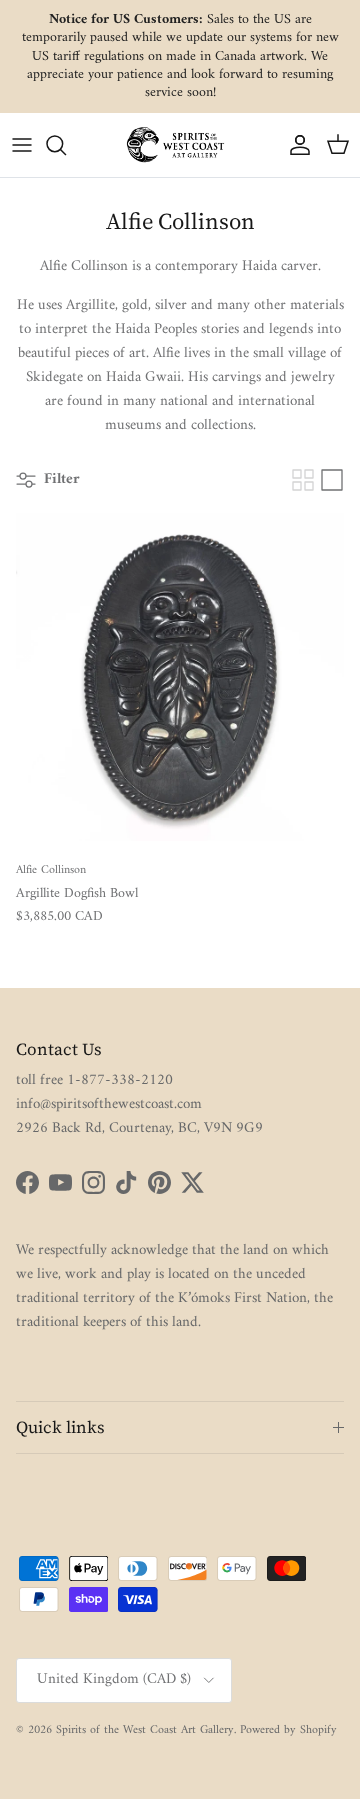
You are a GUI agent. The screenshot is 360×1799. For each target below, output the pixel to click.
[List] (332, 480)
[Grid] (303, 480)
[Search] (66, 145)
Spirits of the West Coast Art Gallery (145, 1730)
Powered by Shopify (288, 1730)
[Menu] (22, 145)
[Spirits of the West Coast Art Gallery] (180, 144)
